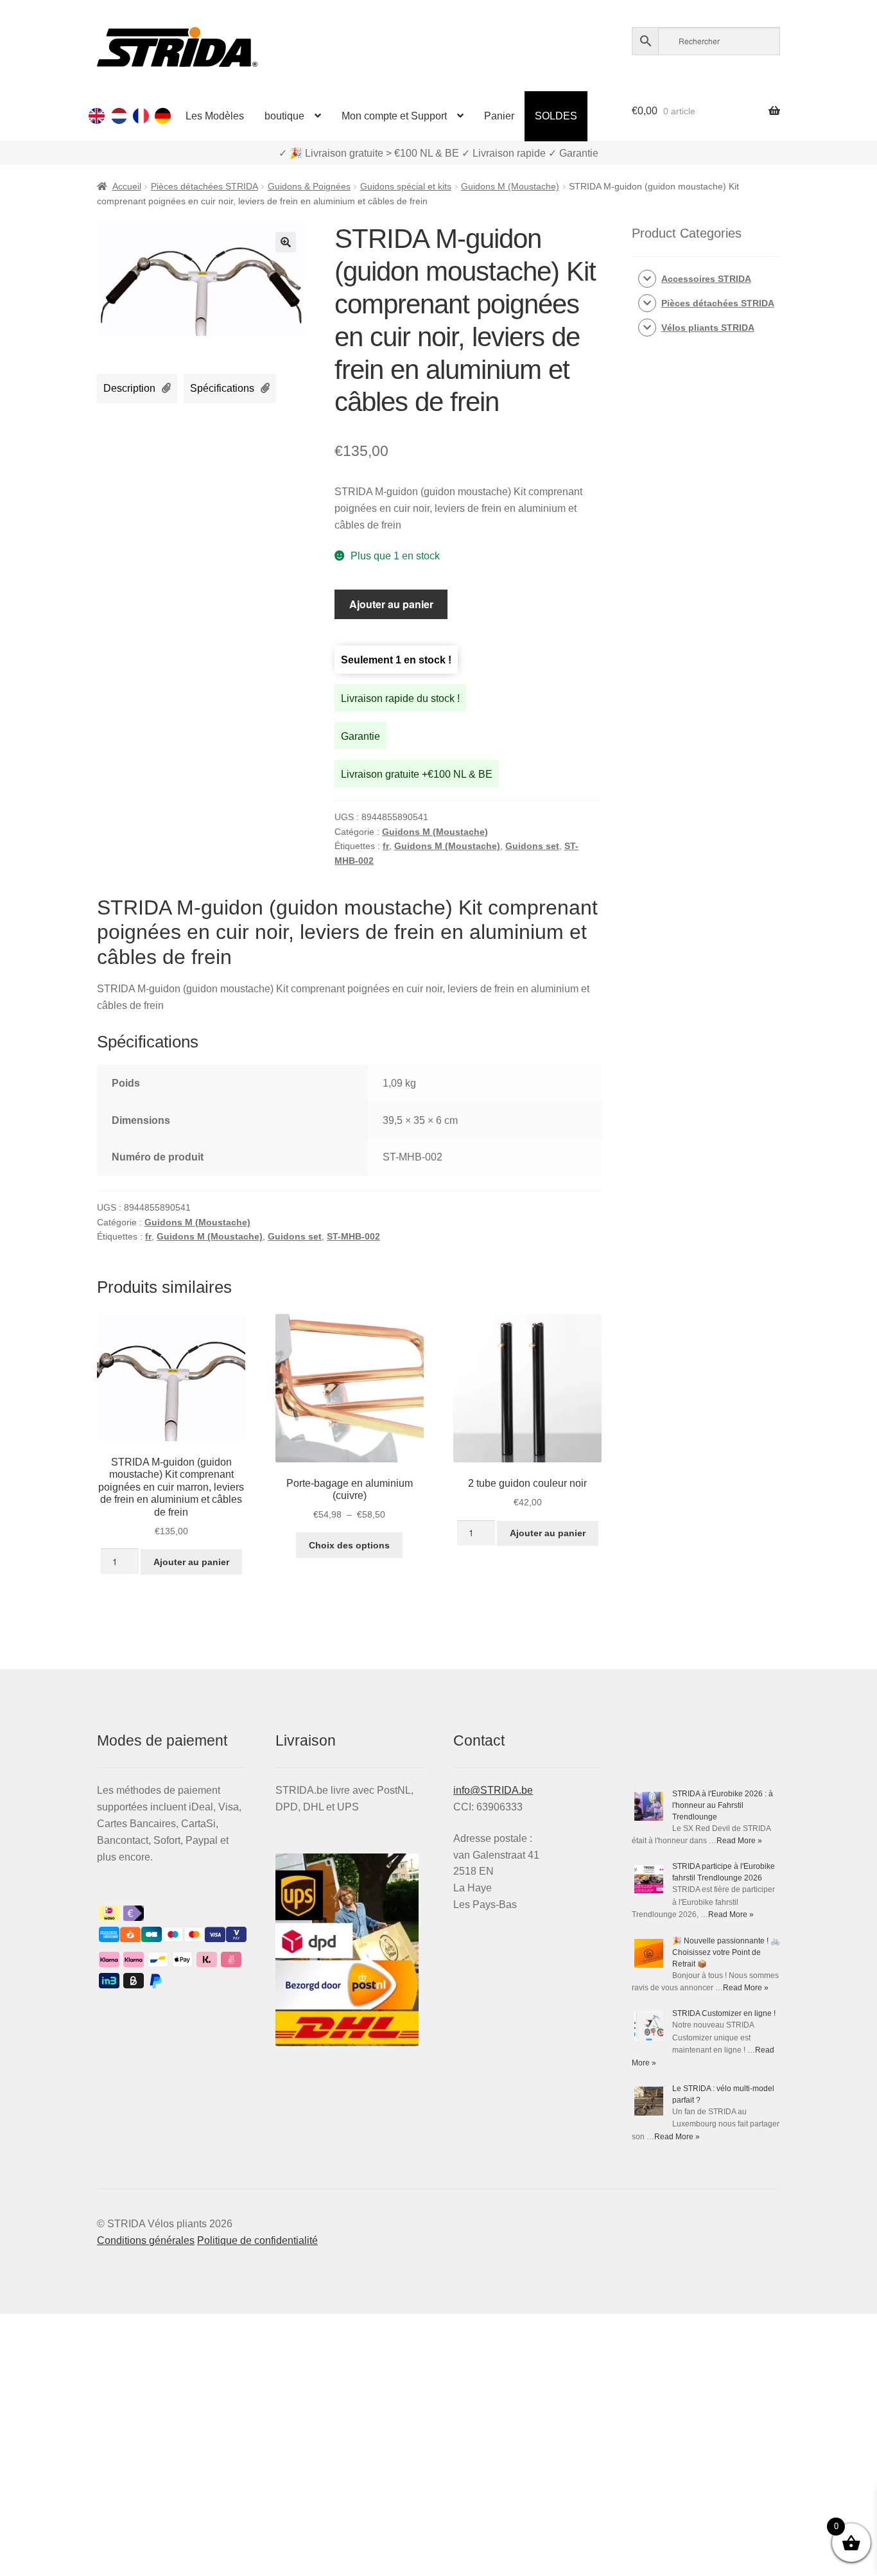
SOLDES (556, 116)
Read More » (739, 1841)
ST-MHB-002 (353, 1236)
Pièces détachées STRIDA (204, 186)
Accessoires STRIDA (706, 279)
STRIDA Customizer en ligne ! (724, 2013)
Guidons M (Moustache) (510, 186)
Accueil (127, 186)
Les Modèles (215, 116)
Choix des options (349, 1545)
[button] (286, 242)
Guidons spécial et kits (406, 186)
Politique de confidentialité (257, 2240)
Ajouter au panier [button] (191, 1562)
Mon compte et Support (394, 116)
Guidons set (532, 846)
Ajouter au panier (391, 604)
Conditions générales (146, 2240)
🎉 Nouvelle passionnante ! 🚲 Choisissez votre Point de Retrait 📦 (726, 1952)
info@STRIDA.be (493, 1790)
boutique (284, 116)
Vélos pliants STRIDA (708, 328)
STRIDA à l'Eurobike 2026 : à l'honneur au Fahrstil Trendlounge (723, 1805)
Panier (499, 116)
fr (386, 846)
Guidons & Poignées (309, 186)
